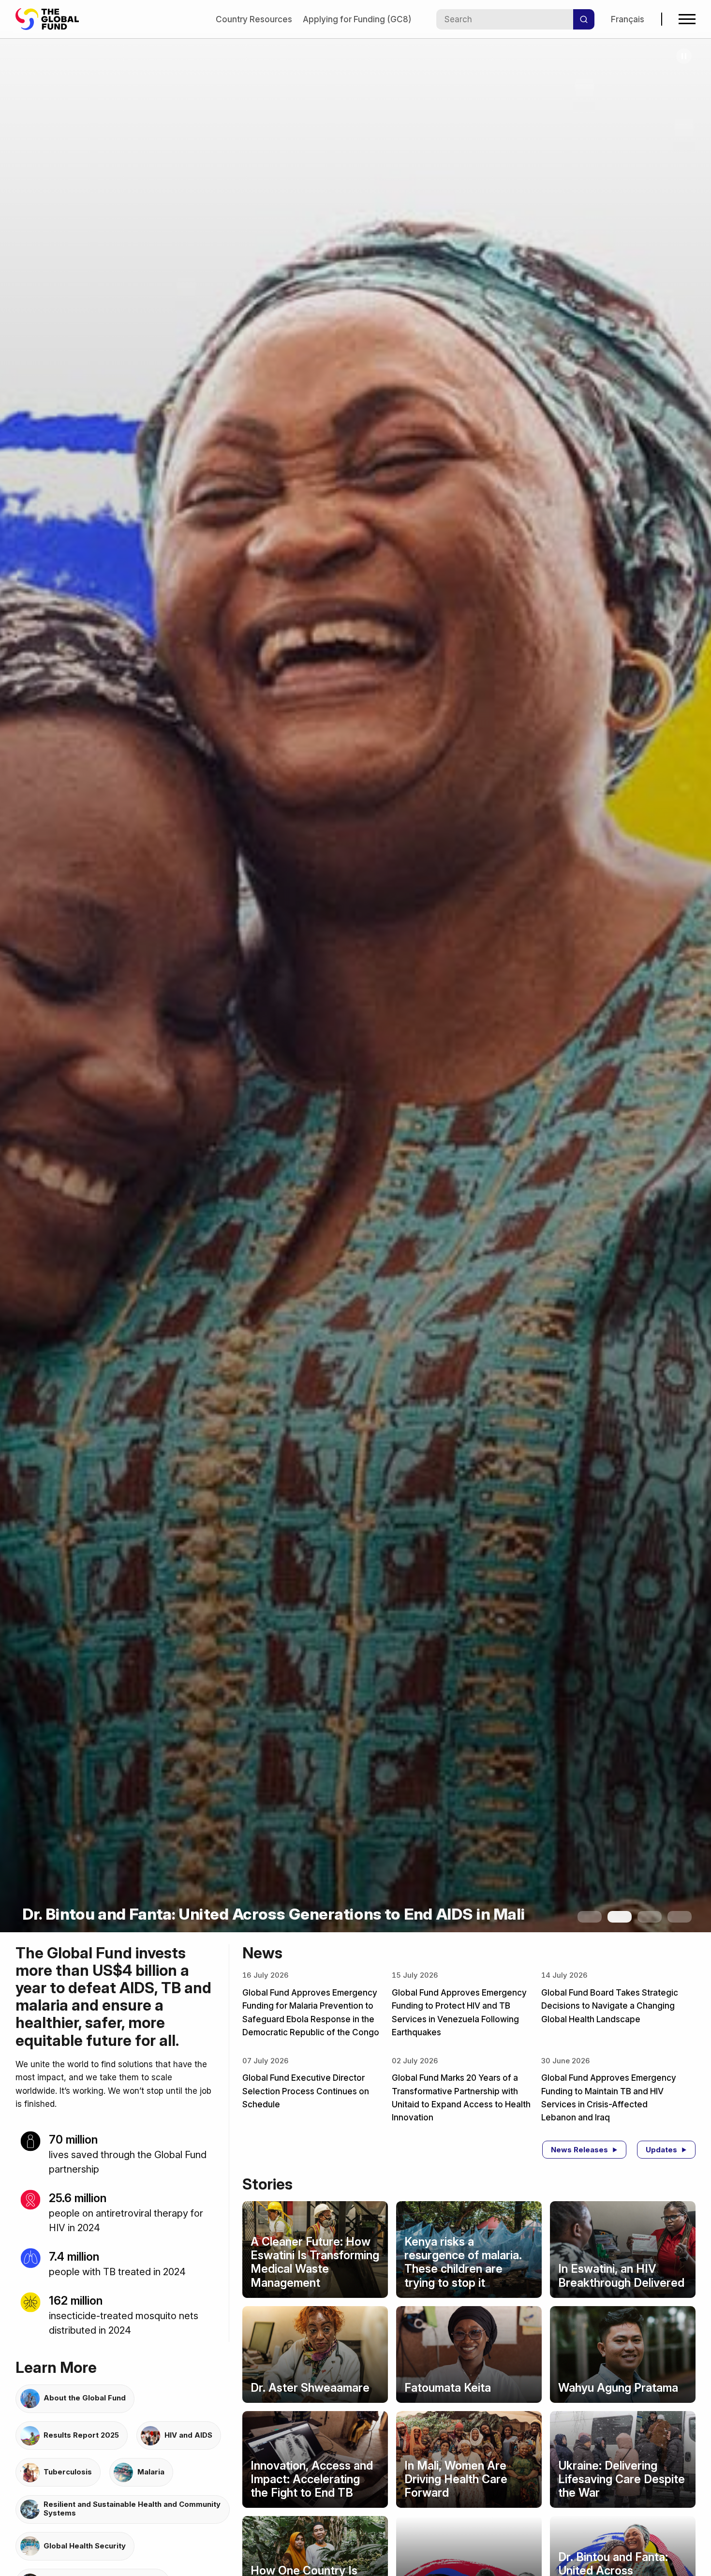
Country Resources (254, 19)
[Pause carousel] (684, 56)
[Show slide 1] (590, 1917)
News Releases (579, 2150)
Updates (661, 2150)
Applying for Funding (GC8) (357, 19)
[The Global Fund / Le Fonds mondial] (52, 19)
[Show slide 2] (620, 1917)
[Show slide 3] (650, 1917)
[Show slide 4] (680, 1917)
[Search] (584, 19)
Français (628, 19)
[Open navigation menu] (687, 19)
